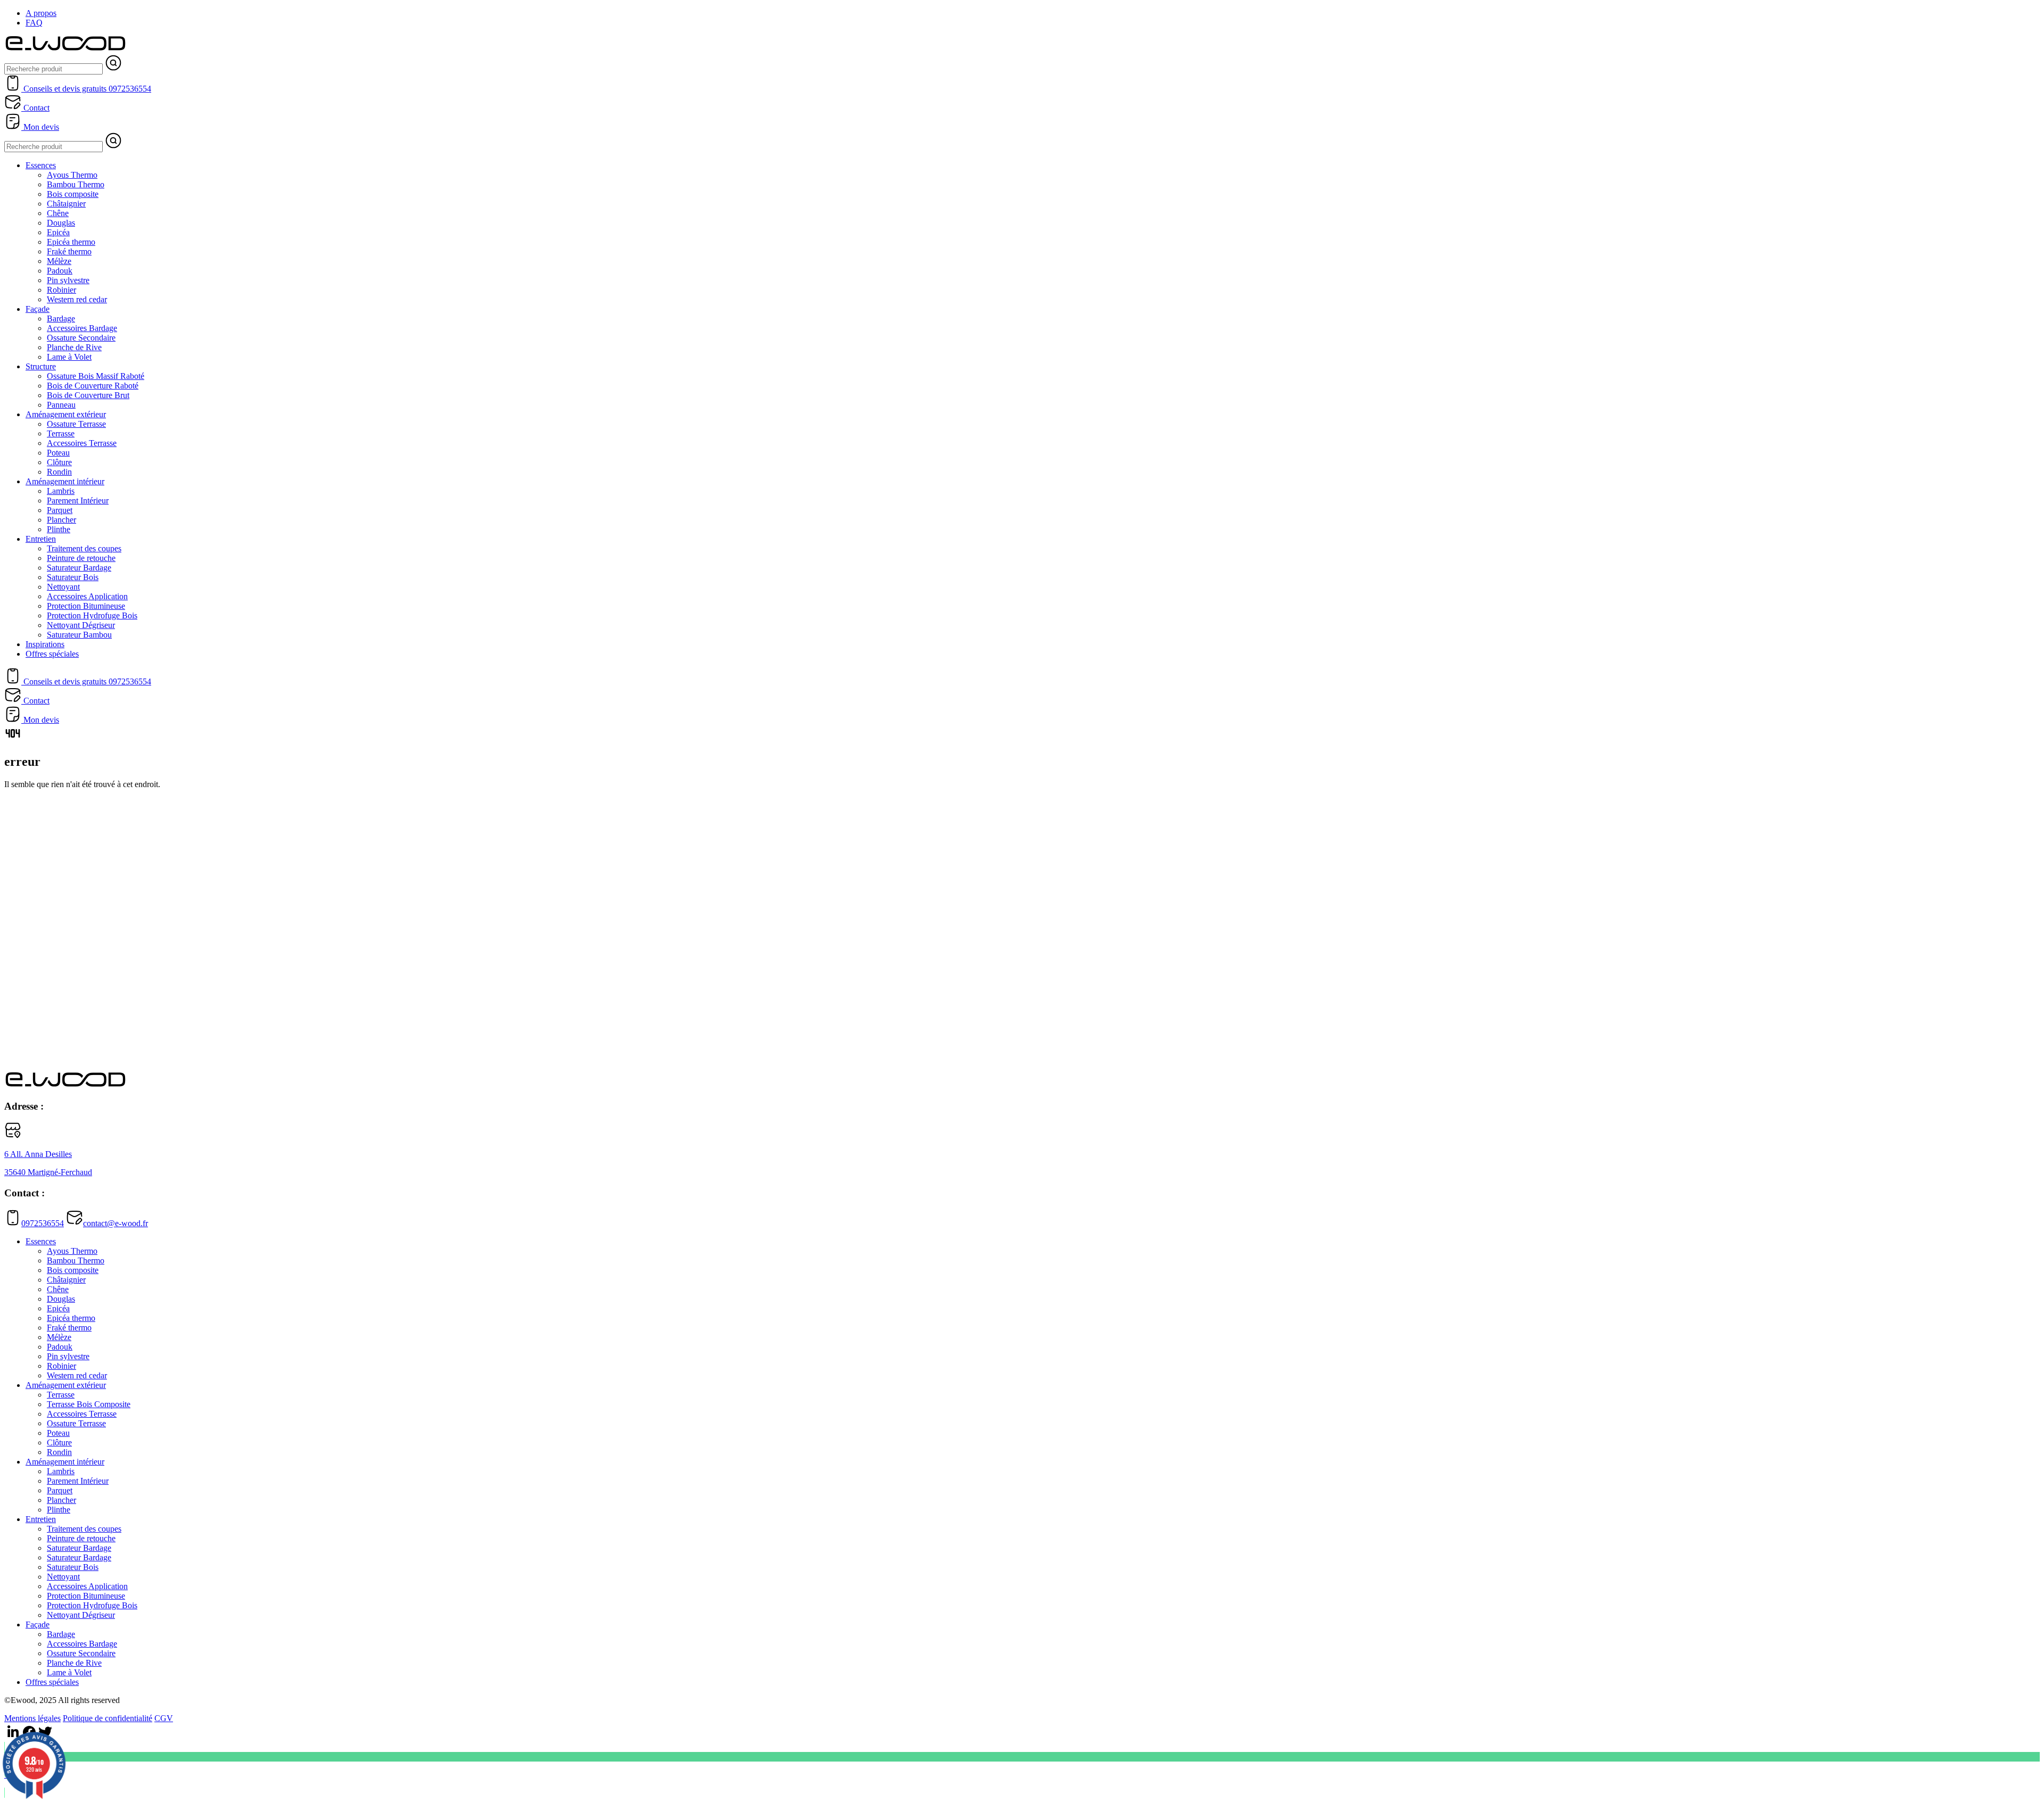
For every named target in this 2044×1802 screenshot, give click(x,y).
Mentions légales (32, 1718)
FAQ (34, 23)
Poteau (58, 453)
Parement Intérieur (78, 501)
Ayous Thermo (72, 175)
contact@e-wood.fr (116, 1223)
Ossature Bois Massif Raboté (96, 376)
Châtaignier (66, 204)
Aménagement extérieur (66, 414)
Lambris (61, 491)
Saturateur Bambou (79, 635)
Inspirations (45, 644)
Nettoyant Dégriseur (81, 625)
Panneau (61, 405)
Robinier (61, 290)
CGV (164, 1718)
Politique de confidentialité (108, 1718)
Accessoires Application (87, 596)
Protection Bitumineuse (86, 606)
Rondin (59, 472)
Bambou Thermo (76, 184)
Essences (41, 165)
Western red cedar (77, 299)
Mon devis (40, 127)
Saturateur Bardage (79, 568)
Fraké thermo (69, 251)
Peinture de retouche (81, 558)
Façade (38, 309)
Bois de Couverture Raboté (93, 386)
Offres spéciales (52, 654)
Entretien (41, 539)
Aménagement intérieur (65, 481)
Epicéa (58, 232)
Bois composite (73, 194)
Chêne (58, 213)
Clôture (59, 462)
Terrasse (61, 433)
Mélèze (59, 261)
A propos (41, 13)
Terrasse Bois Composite (89, 1404)
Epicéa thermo (71, 242)
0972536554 (43, 1223)
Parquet (60, 510)
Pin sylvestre (68, 280)
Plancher (61, 520)
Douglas (61, 223)
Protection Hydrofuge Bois (92, 615)
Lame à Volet (69, 357)
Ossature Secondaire (81, 338)
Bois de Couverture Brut (88, 395)
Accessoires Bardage (82, 328)
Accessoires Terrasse (82, 443)
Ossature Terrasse (76, 424)
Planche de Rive (74, 347)
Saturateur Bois (73, 577)
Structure (41, 366)
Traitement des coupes (84, 548)
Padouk (60, 271)
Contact (35, 108)
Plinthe (59, 529)
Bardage (61, 319)
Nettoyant (63, 587)
